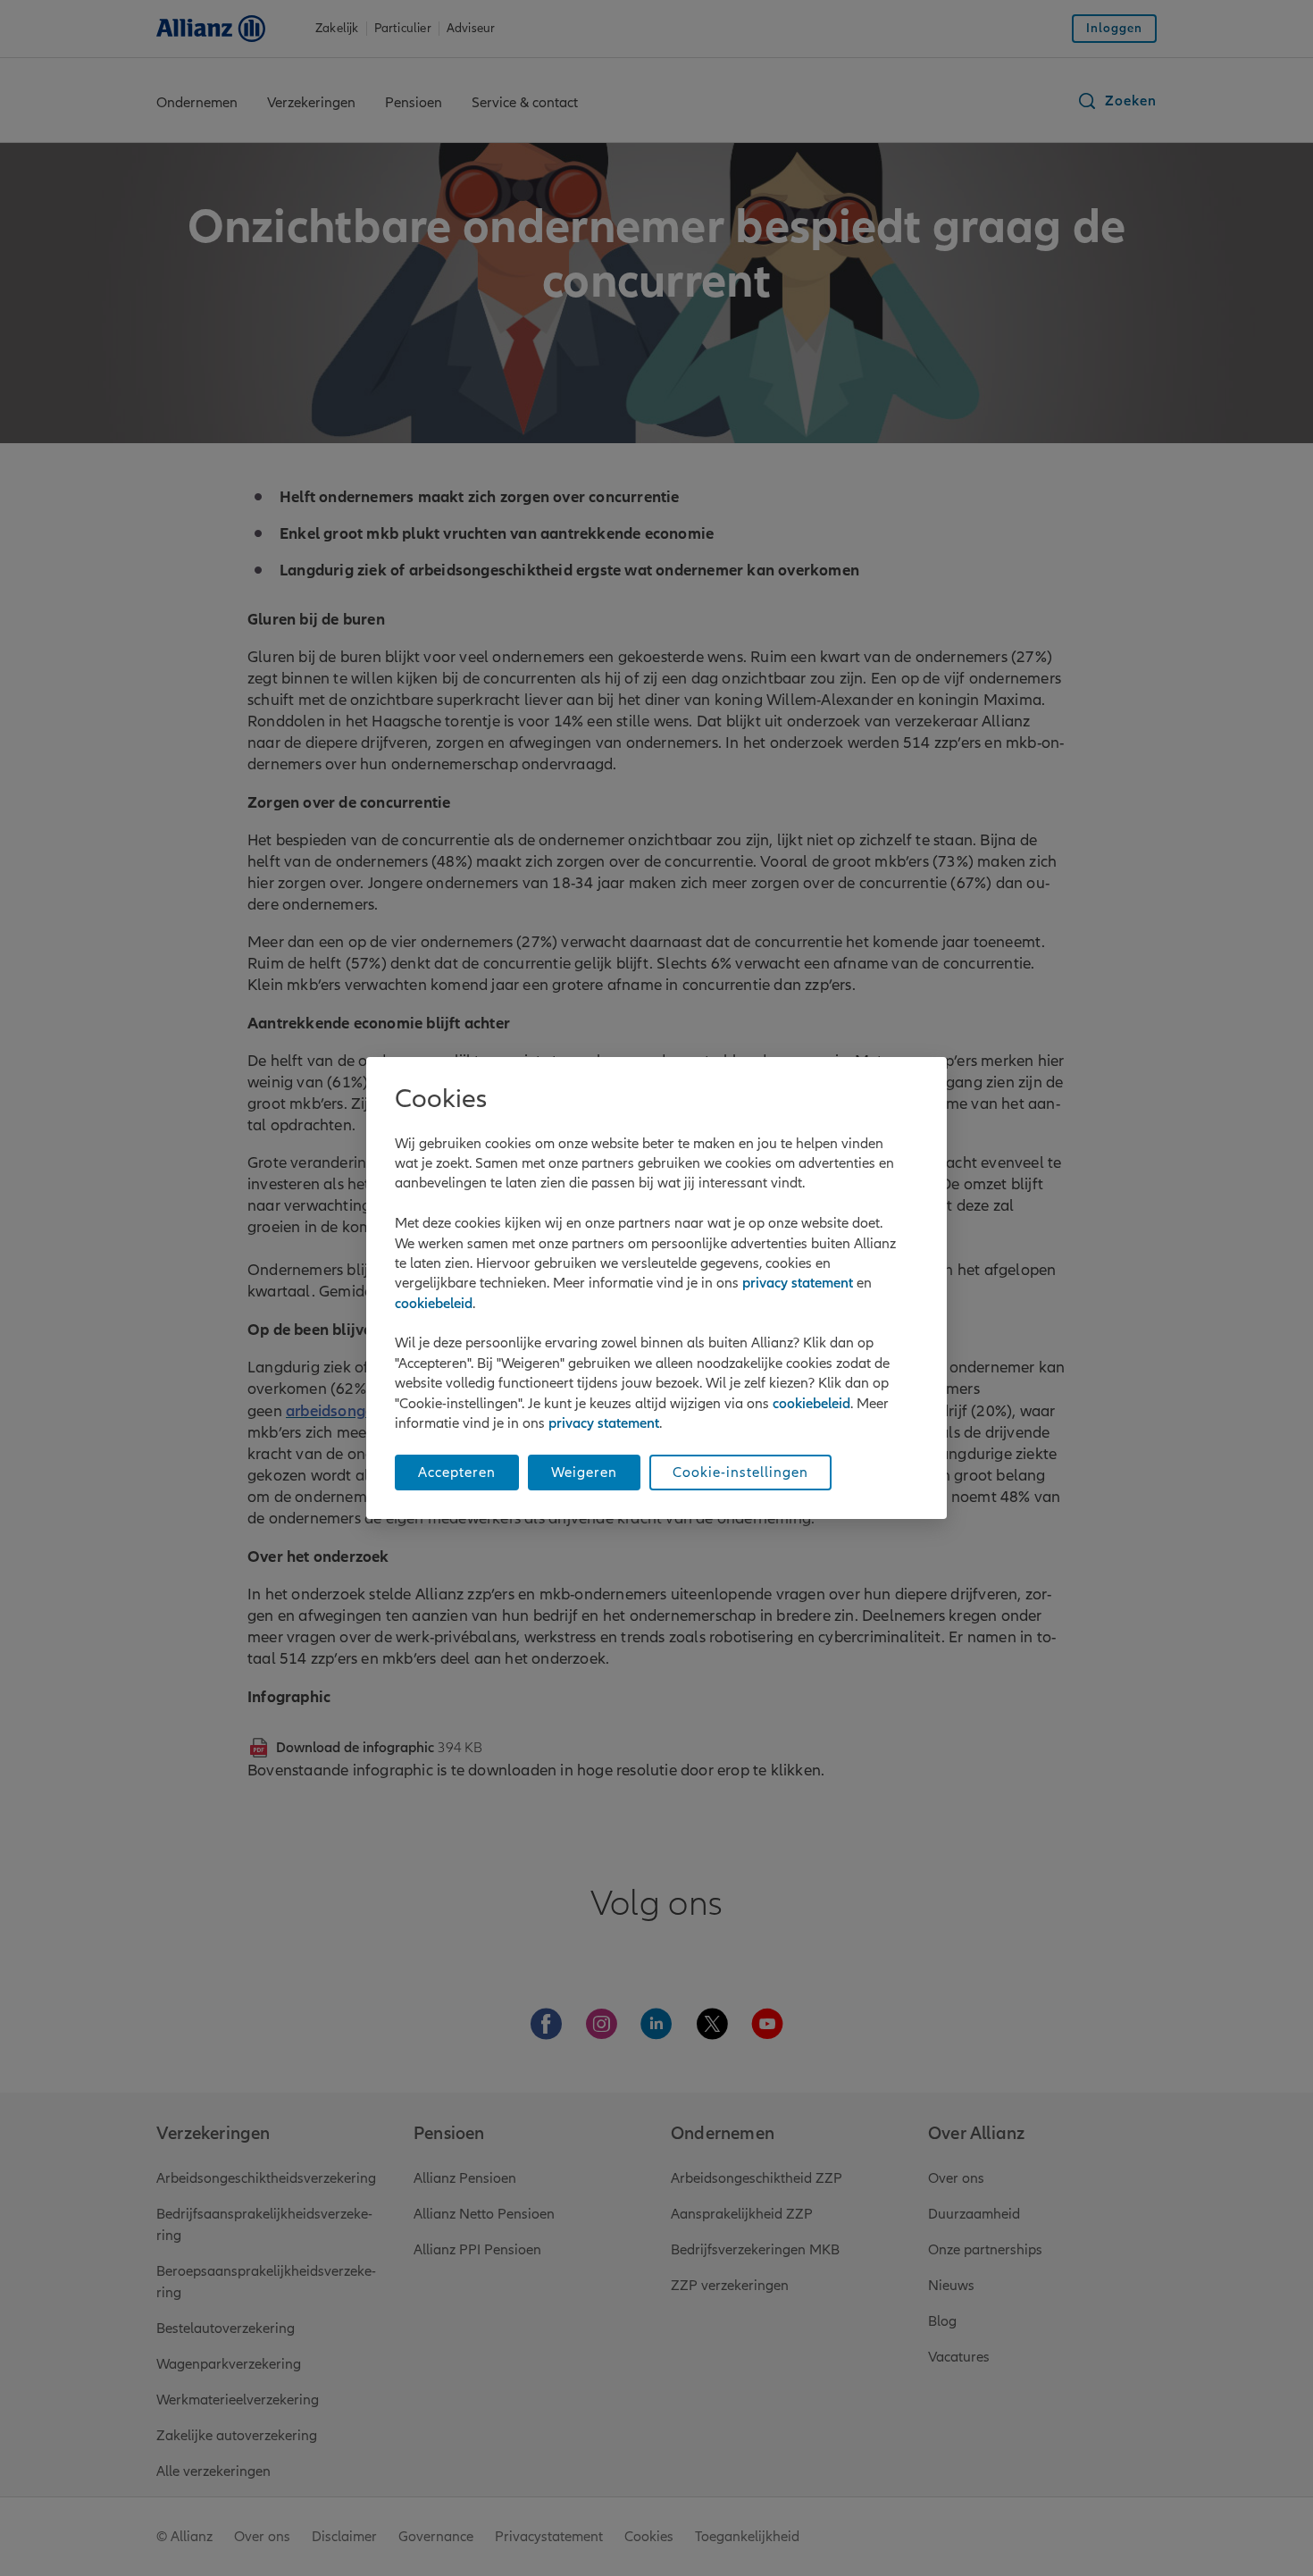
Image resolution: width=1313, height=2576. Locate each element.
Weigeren (584, 1473)
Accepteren (457, 1473)
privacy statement (798, 1283)
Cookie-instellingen (740, 1473)
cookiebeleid (434, 1304)
